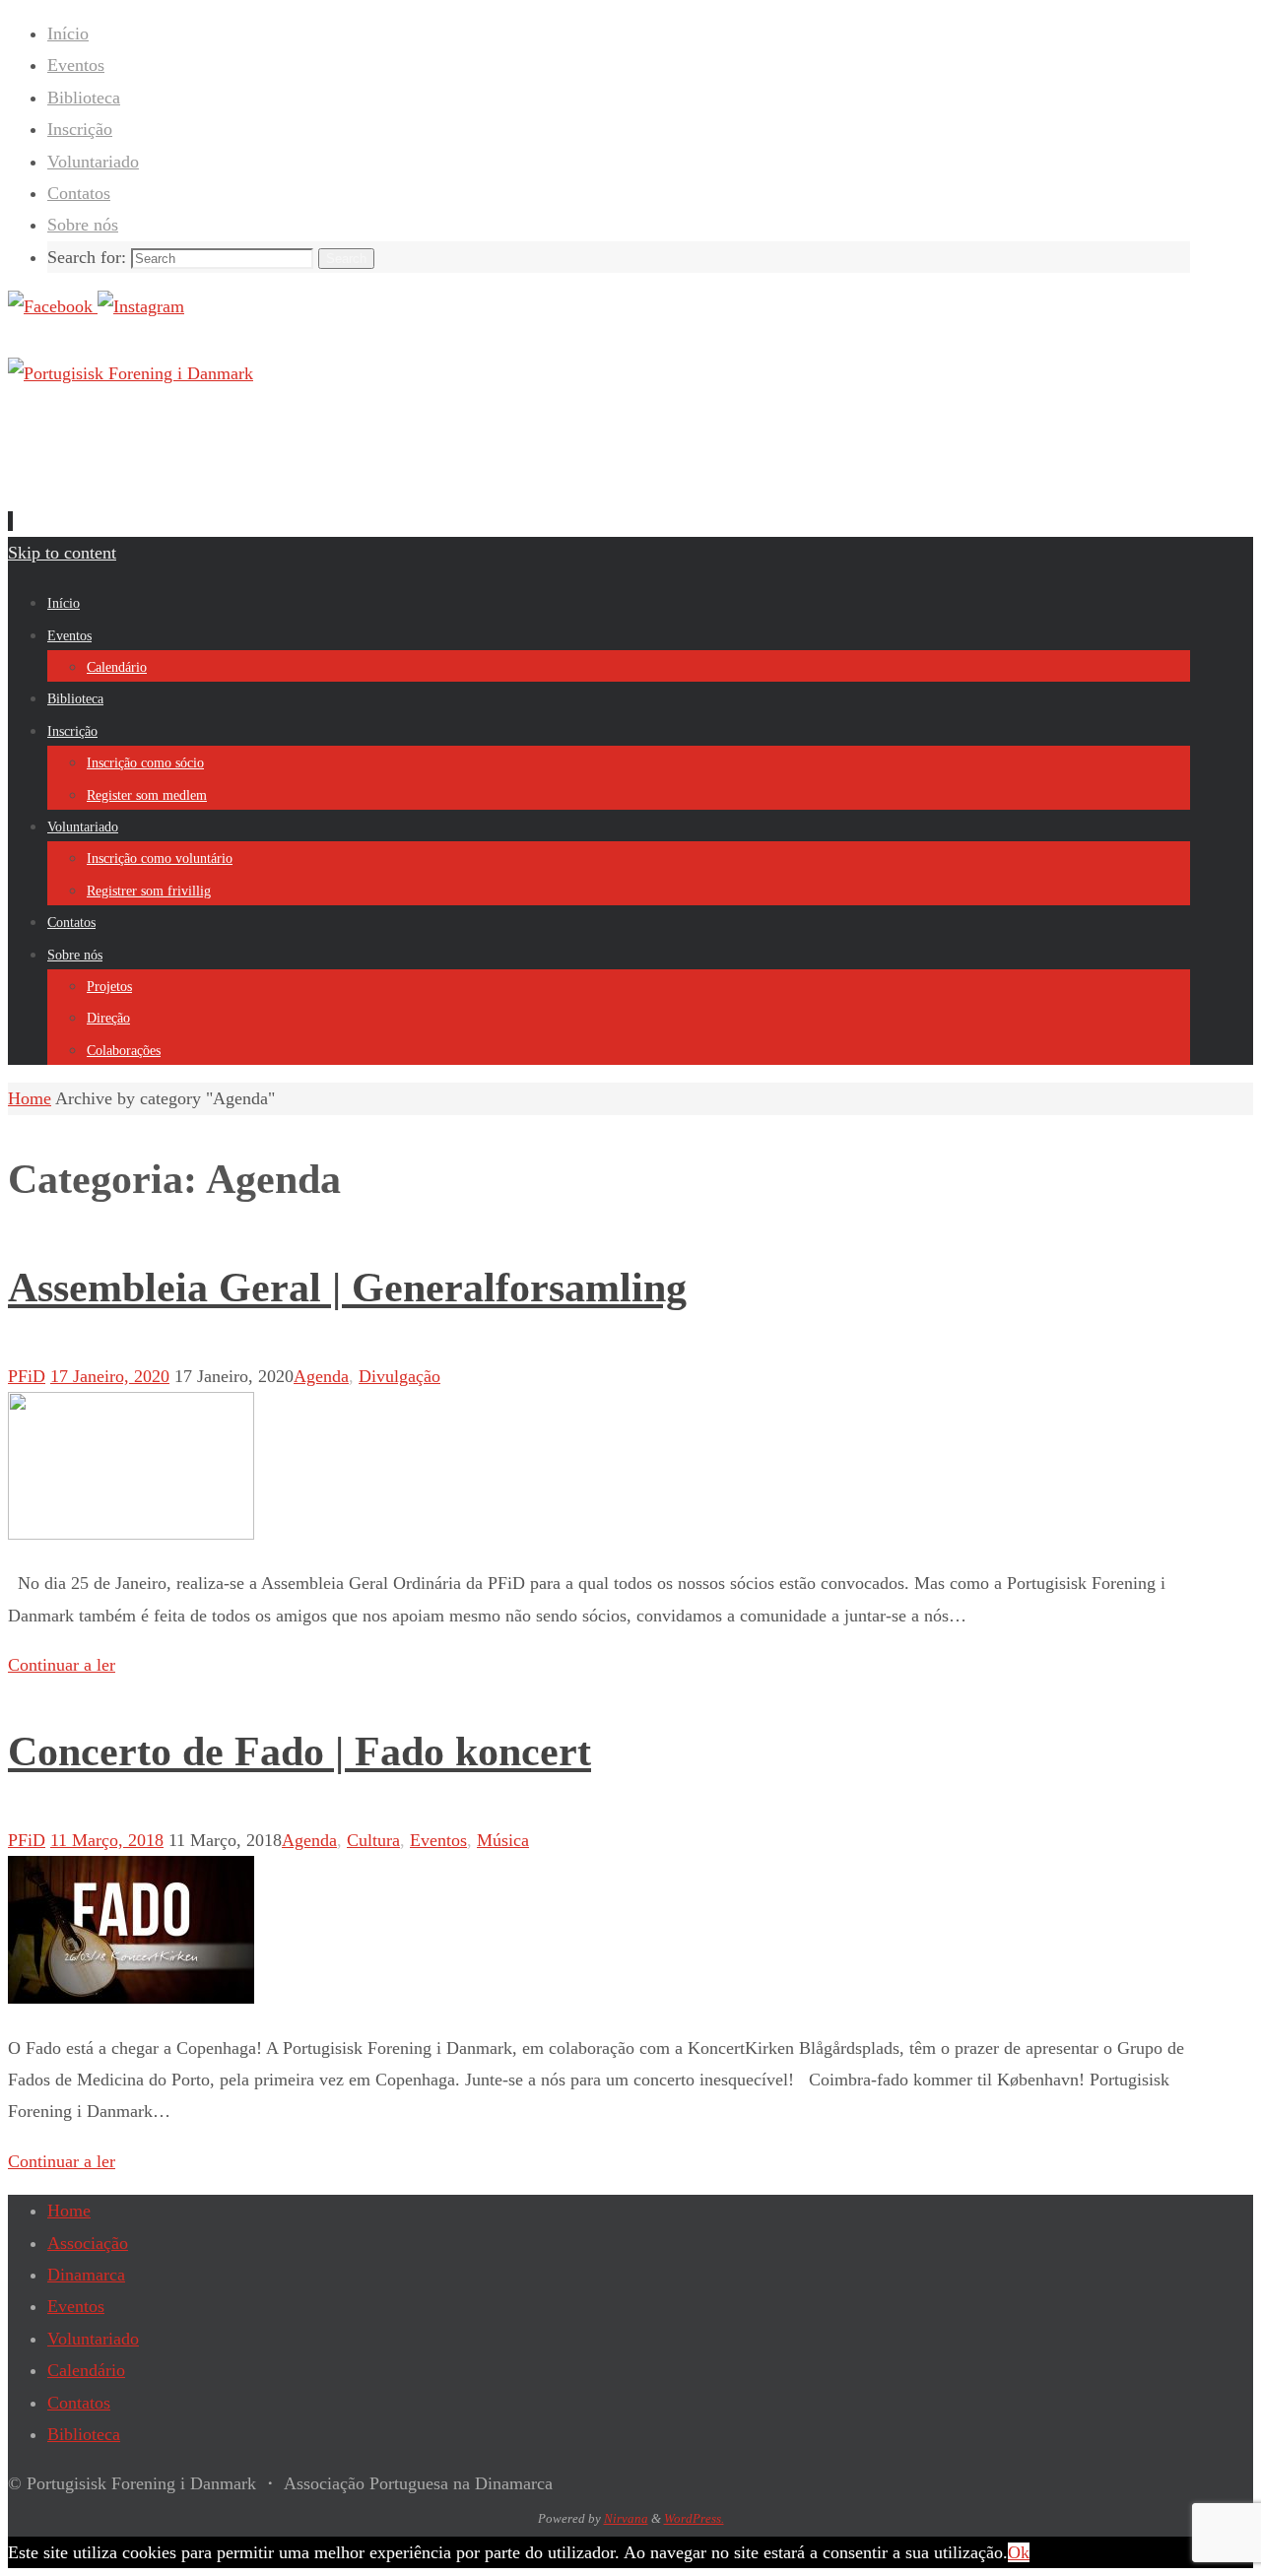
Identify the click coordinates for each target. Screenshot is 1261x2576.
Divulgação (399, 1376)
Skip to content (62, 553)
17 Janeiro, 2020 (110, 1376)
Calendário (86, 2370)
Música (503, 1840)
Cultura (373, 1840)
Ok (1019, 2552)
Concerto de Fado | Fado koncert (299, 1751)
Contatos (79, 193)
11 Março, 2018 (107, 1840)
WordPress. (694, 2518)
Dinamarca (86, 2275)
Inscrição (80, 129)
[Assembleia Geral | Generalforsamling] (131, 1534)
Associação (88, 2243)
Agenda (321, 1376)
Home (69, 2211)
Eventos (76, 65)
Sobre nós (83, 225)
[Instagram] (141, 306)
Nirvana (626, 2518)
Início (68, 33)
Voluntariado (93, 162)
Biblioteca (84, 98)
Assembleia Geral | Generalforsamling (347, 1288)
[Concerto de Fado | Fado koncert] (131, 1998)
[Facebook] (53, 306)
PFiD (27, 1376)
